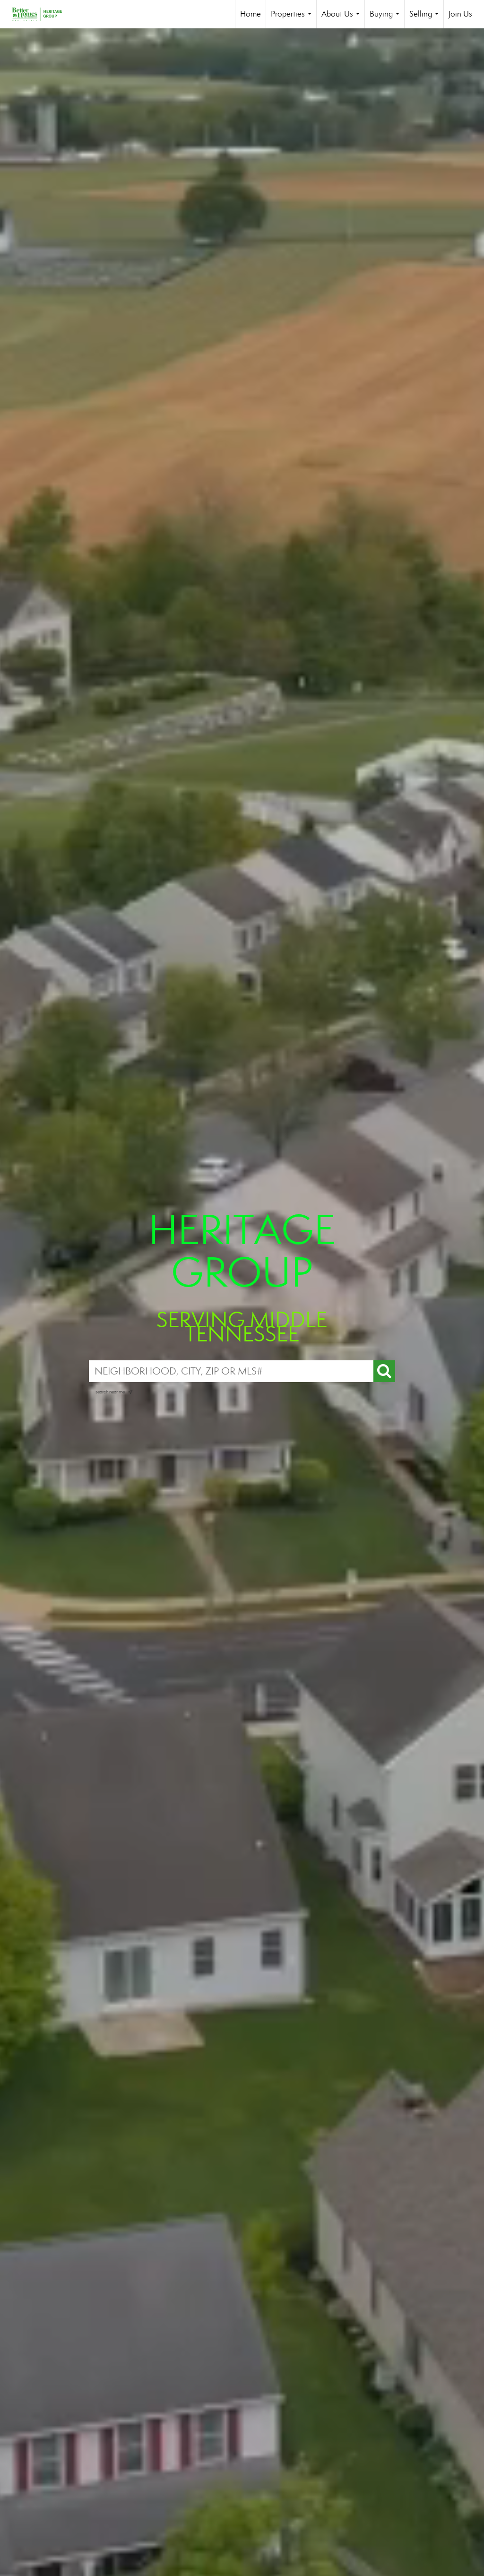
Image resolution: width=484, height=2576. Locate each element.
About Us (342, 19)
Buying (386, 19)
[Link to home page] (42, 14)
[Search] (384, 1371)
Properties (293, 19)
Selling (426, 19)
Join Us (460, 14)
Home (251, 14)
